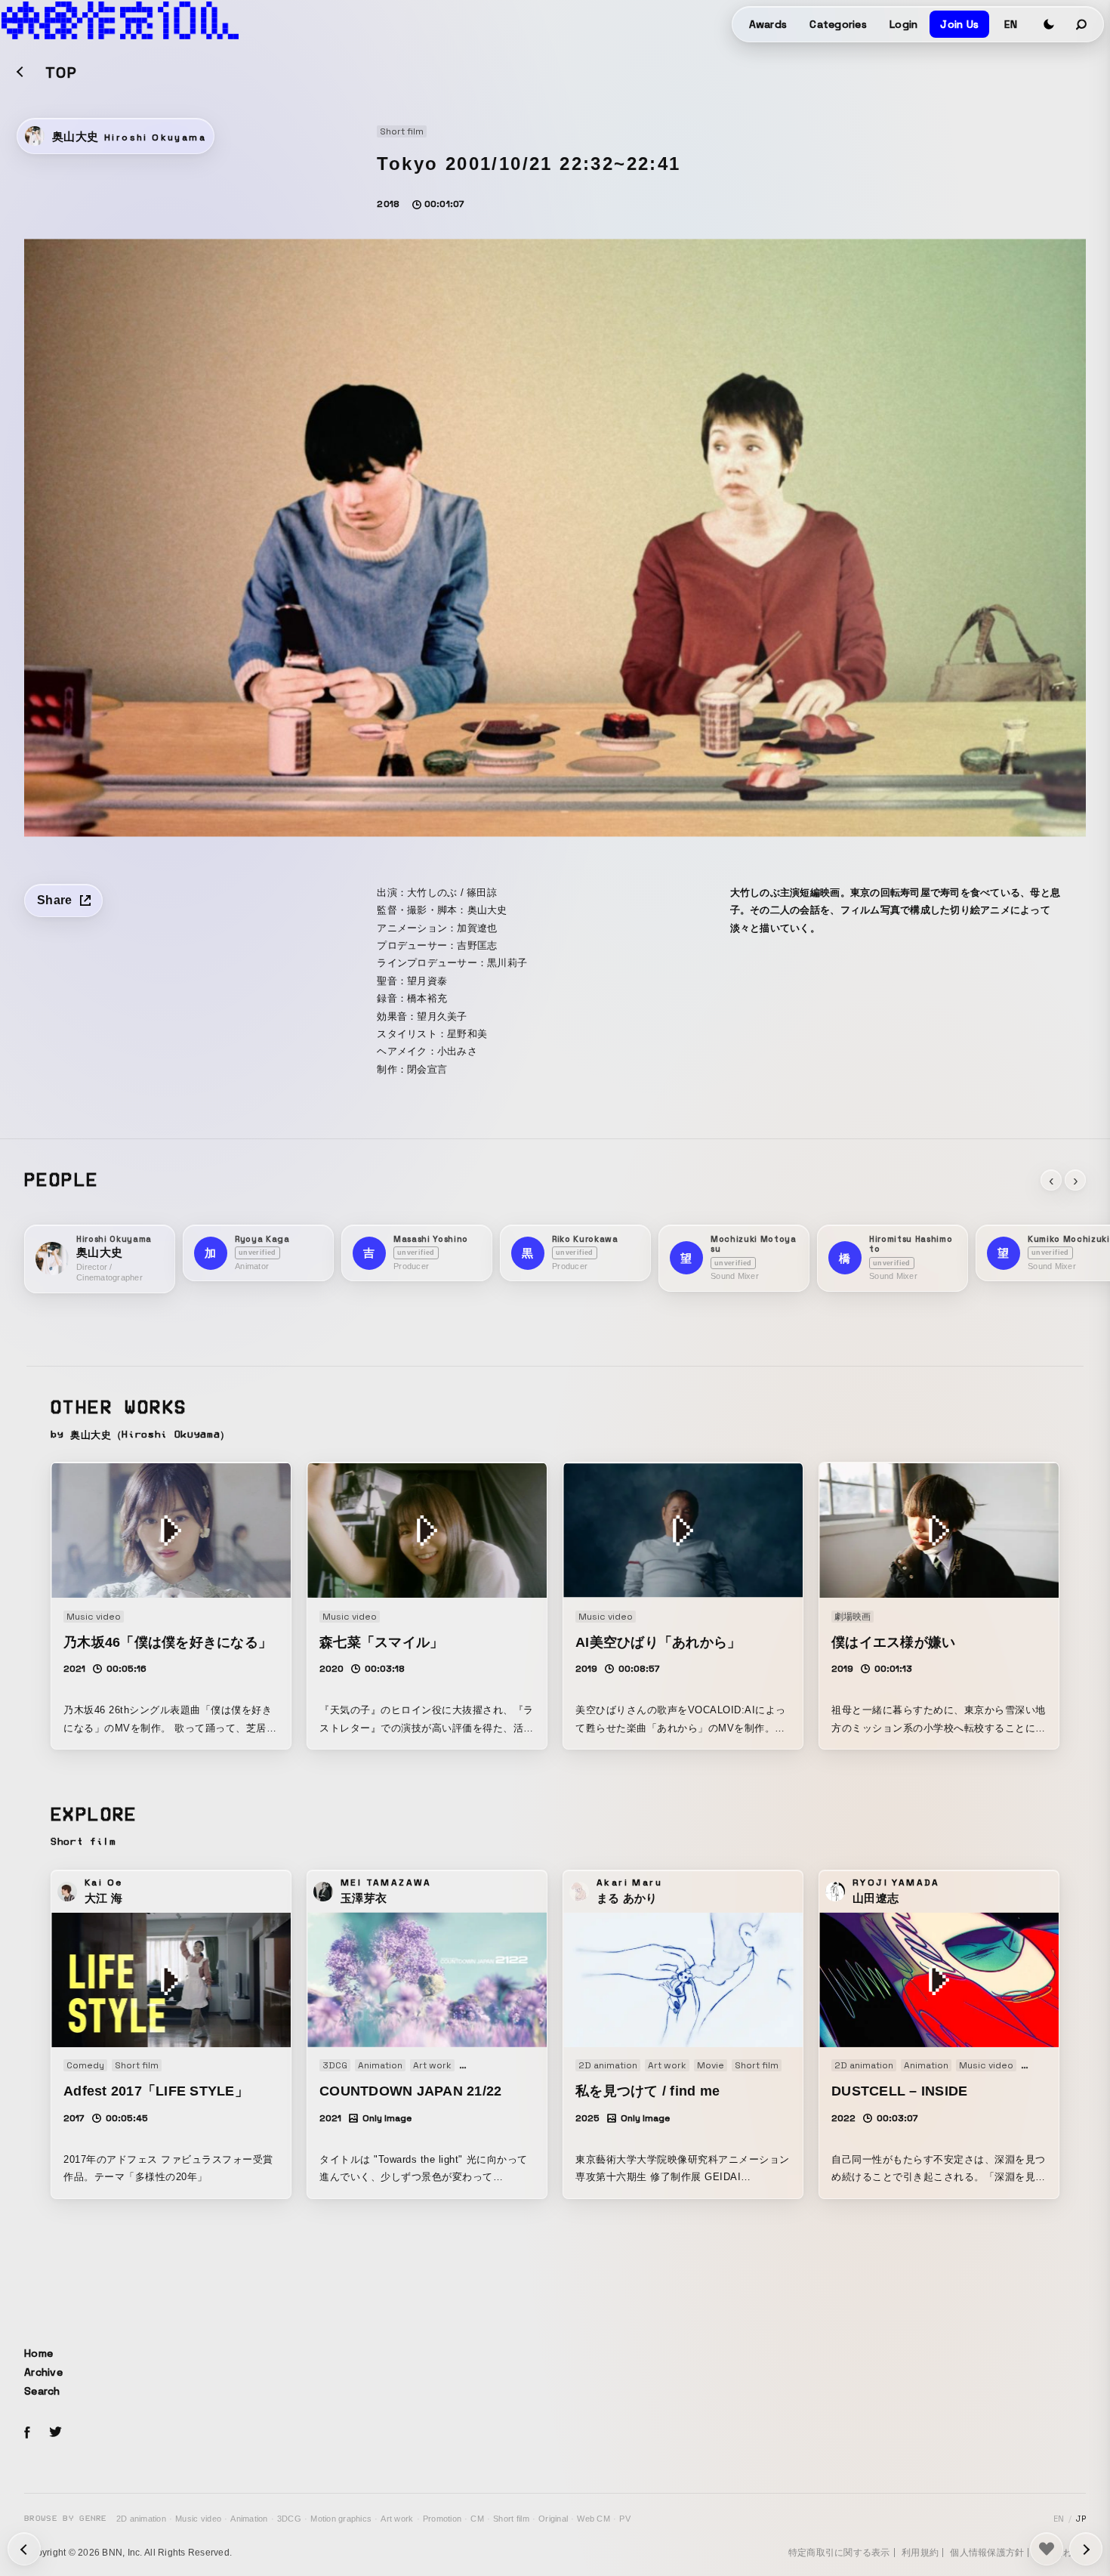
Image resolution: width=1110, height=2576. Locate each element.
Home (39, 2353)
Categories (838, 24)
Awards (768, 24)
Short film (511, 2519)
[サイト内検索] (1082, 24)
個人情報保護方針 (987, 2553)
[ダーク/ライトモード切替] (1049, 24)
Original (553, 2519)
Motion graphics (341, 2519)
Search (42, 2391)
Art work (397, 2519)
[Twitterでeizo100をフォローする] (55, 2434)
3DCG (289, 2519)
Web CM (594, 2519)
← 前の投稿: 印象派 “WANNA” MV (1086, 2549)
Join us (959, 24)
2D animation (141, 2519)
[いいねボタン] (1047, 2549)
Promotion (442, 2519)
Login (903, 24)
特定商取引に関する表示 (839, 2553)
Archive (43, 2372)
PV (625, 2519)
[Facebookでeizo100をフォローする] (27, 2435)
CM (477, 2519)
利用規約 (920, 2553)
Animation (249, 2519)
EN (1011, 24)
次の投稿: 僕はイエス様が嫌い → (24, 2549)
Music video (198, 2519)
